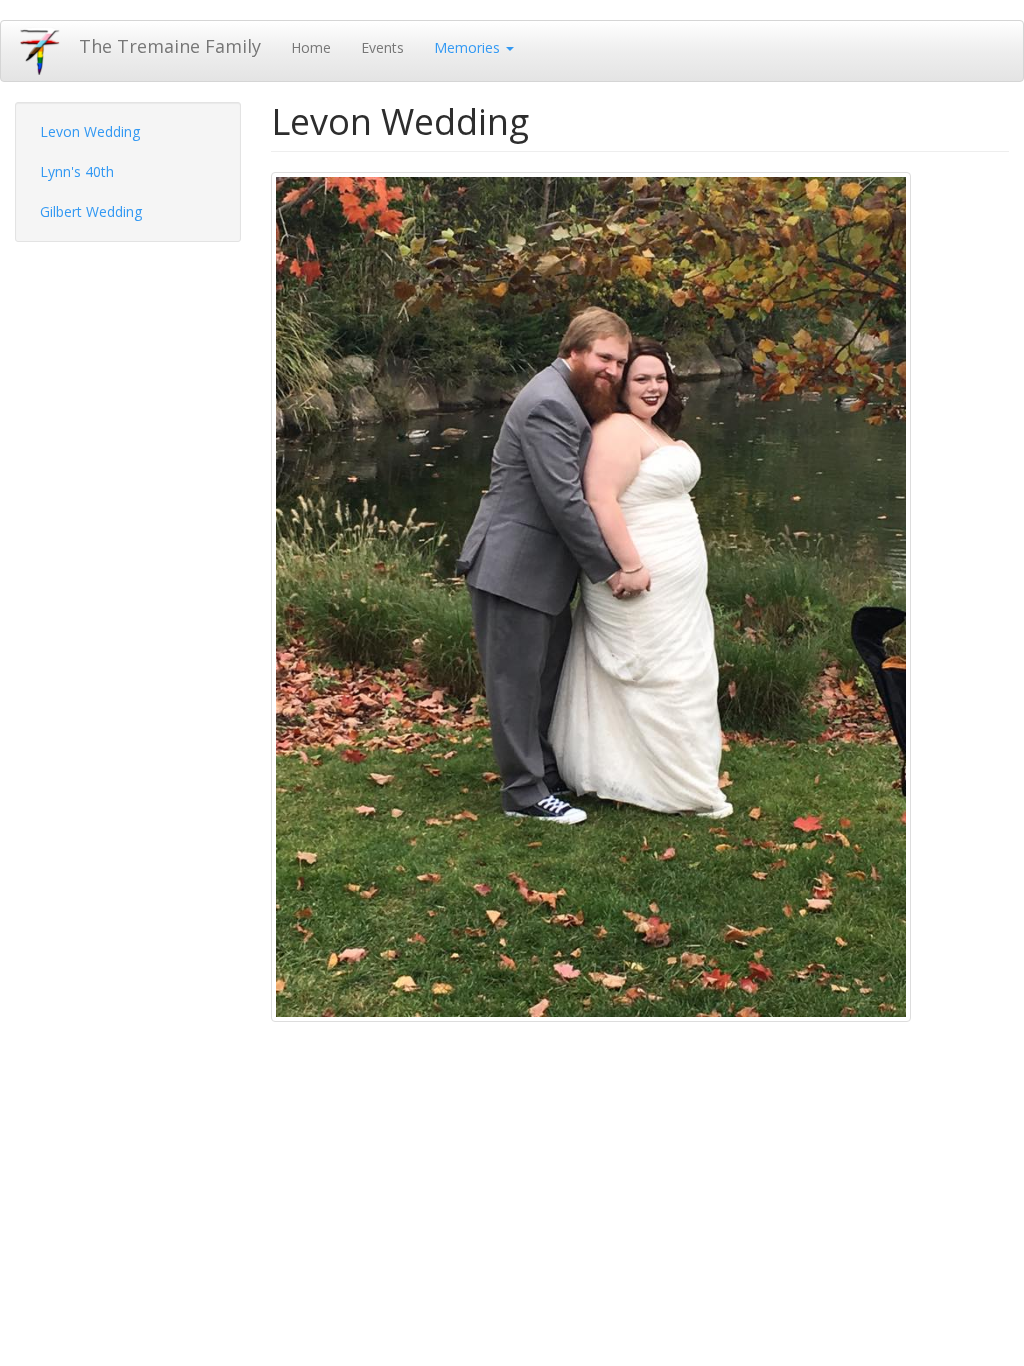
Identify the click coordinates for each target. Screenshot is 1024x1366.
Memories (469, 47)
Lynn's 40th (77, 171)
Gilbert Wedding (91, 211)
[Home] (47, 51)
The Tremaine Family (170, 46)
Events (382, 47)
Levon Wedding (90, 131)
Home (311, 47)
